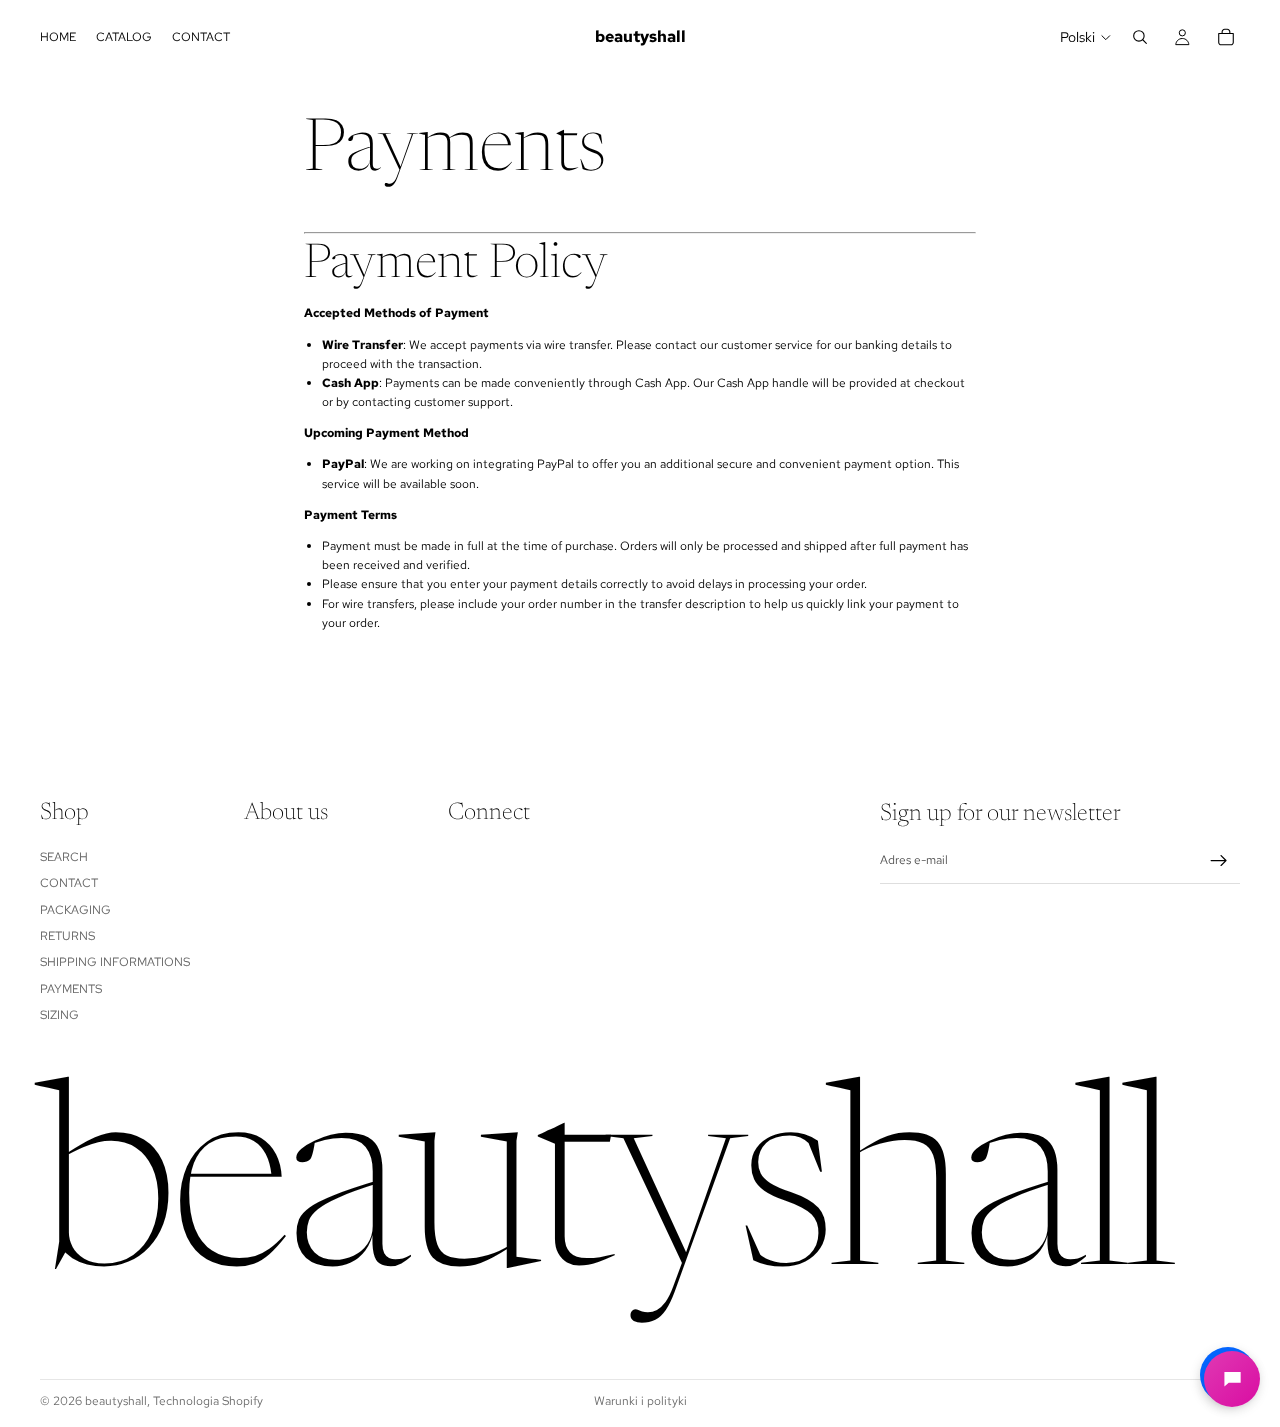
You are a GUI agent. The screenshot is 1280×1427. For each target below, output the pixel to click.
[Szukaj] (1140, 37)
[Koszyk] (1226, 37)
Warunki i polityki (640, 1401)
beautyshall (116, 1401)
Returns (67, 936)
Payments (71, 989)
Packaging (75, 910)
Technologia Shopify (208, 1401)
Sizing (59, 1015)
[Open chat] (1232, 1379)
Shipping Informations (115, 963)
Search (64, 857)
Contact (69, 883)
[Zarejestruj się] (1219, 861)
